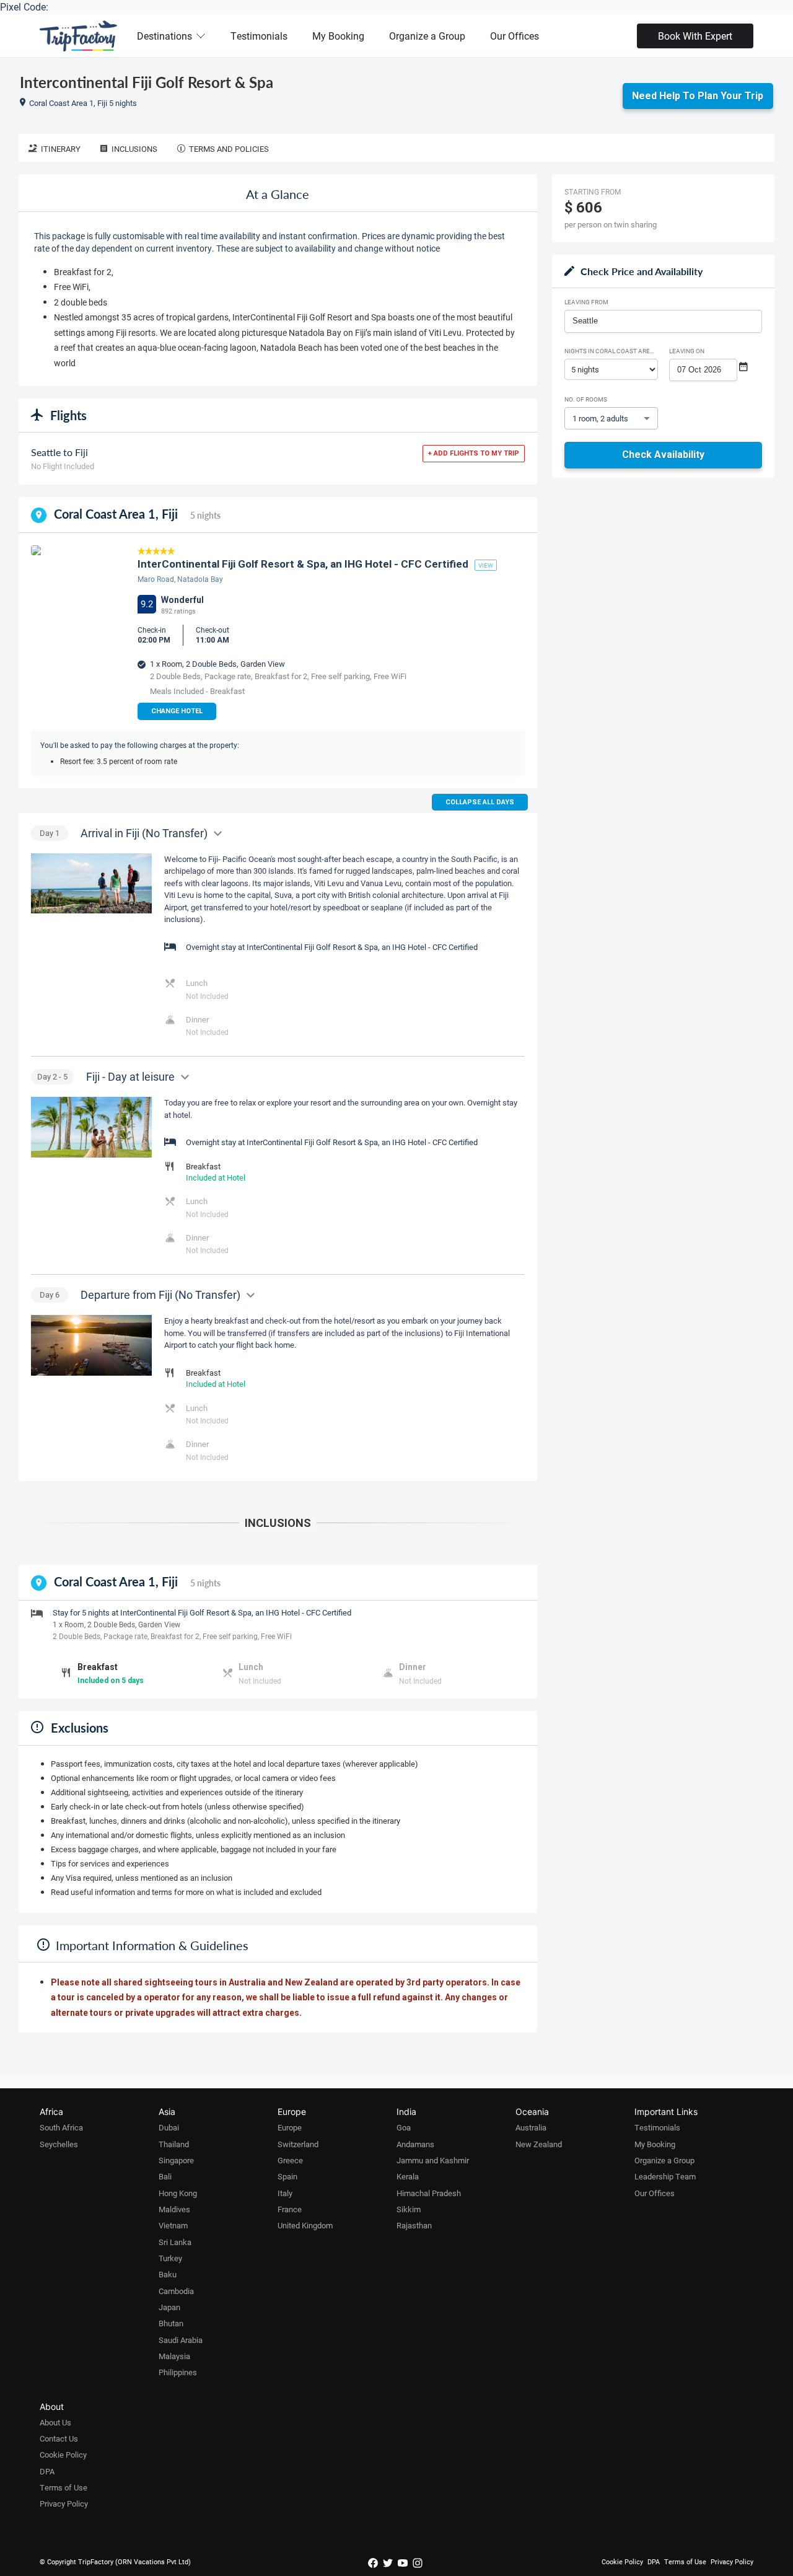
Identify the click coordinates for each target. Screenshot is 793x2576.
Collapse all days (480, 802)
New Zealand (539, 2144)
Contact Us (59, 2438)
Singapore (176, 2160)
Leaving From (586, 302)
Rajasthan (414, 2225)
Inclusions (134, 149)
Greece (290, 2160)
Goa (404, 2127)
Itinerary (61, 149)
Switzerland (298, 2144)
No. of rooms (586, 399)
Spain (287, 2176)
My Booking (338, 36)
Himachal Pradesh (429, 2193)
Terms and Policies (229, 149)
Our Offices (515, 36)
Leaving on (687, 351)
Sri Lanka (175, 2242)
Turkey (170, 2258)
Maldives (174, 2209)
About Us (55, 2422)
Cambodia (176, 2291)
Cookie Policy (63, 2455)
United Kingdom (305, 2225)
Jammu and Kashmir (433, 2160)
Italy (285, 2193)
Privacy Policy (64, 2503)
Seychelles (59, 2144)
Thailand (174, 2144)
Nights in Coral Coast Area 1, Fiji (611, 351)
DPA (47, 2471)
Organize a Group (427, 36)
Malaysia (174, 2356)
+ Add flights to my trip (474, 453)
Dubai (169, 2127)
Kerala (408, 2176)
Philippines (178, 2372)
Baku (168, 2274)
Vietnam (173, 2225)
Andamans (415, 2144)
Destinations (164, 36)
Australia (531, 2127)
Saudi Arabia (181, 2340)
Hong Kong (178, 2193)
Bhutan (171, 2323)
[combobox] (663, 321)
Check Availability (663, 455)
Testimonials (259, 36)
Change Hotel (177, 711)
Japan (169, 2307)
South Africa (61, 2127)
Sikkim (409, 2209)
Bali (165, 2176)
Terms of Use (64, 2487)
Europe (290, 2127)
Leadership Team (665, 2176)
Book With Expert (695, 36)
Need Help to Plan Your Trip (698, 96)
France (290, 2209)
